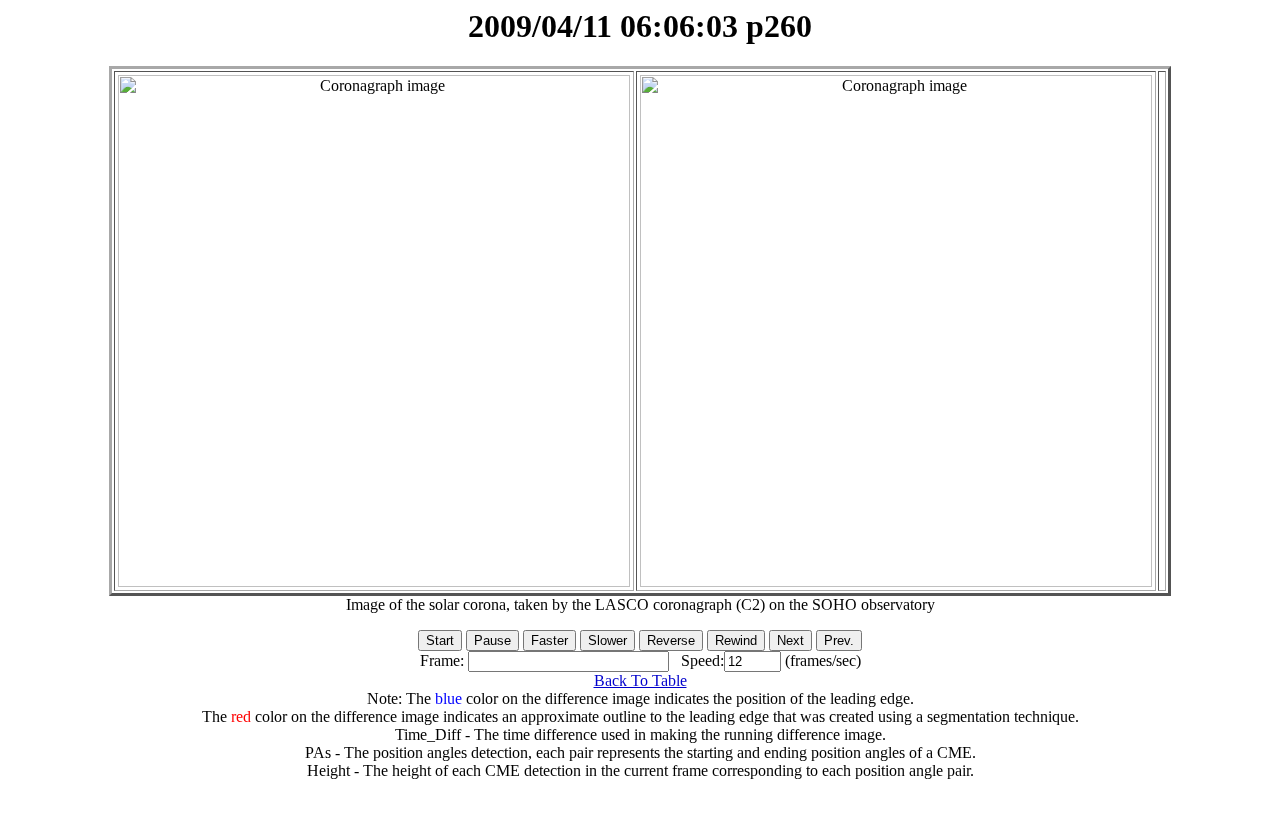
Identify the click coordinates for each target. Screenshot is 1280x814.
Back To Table (640, 680)
